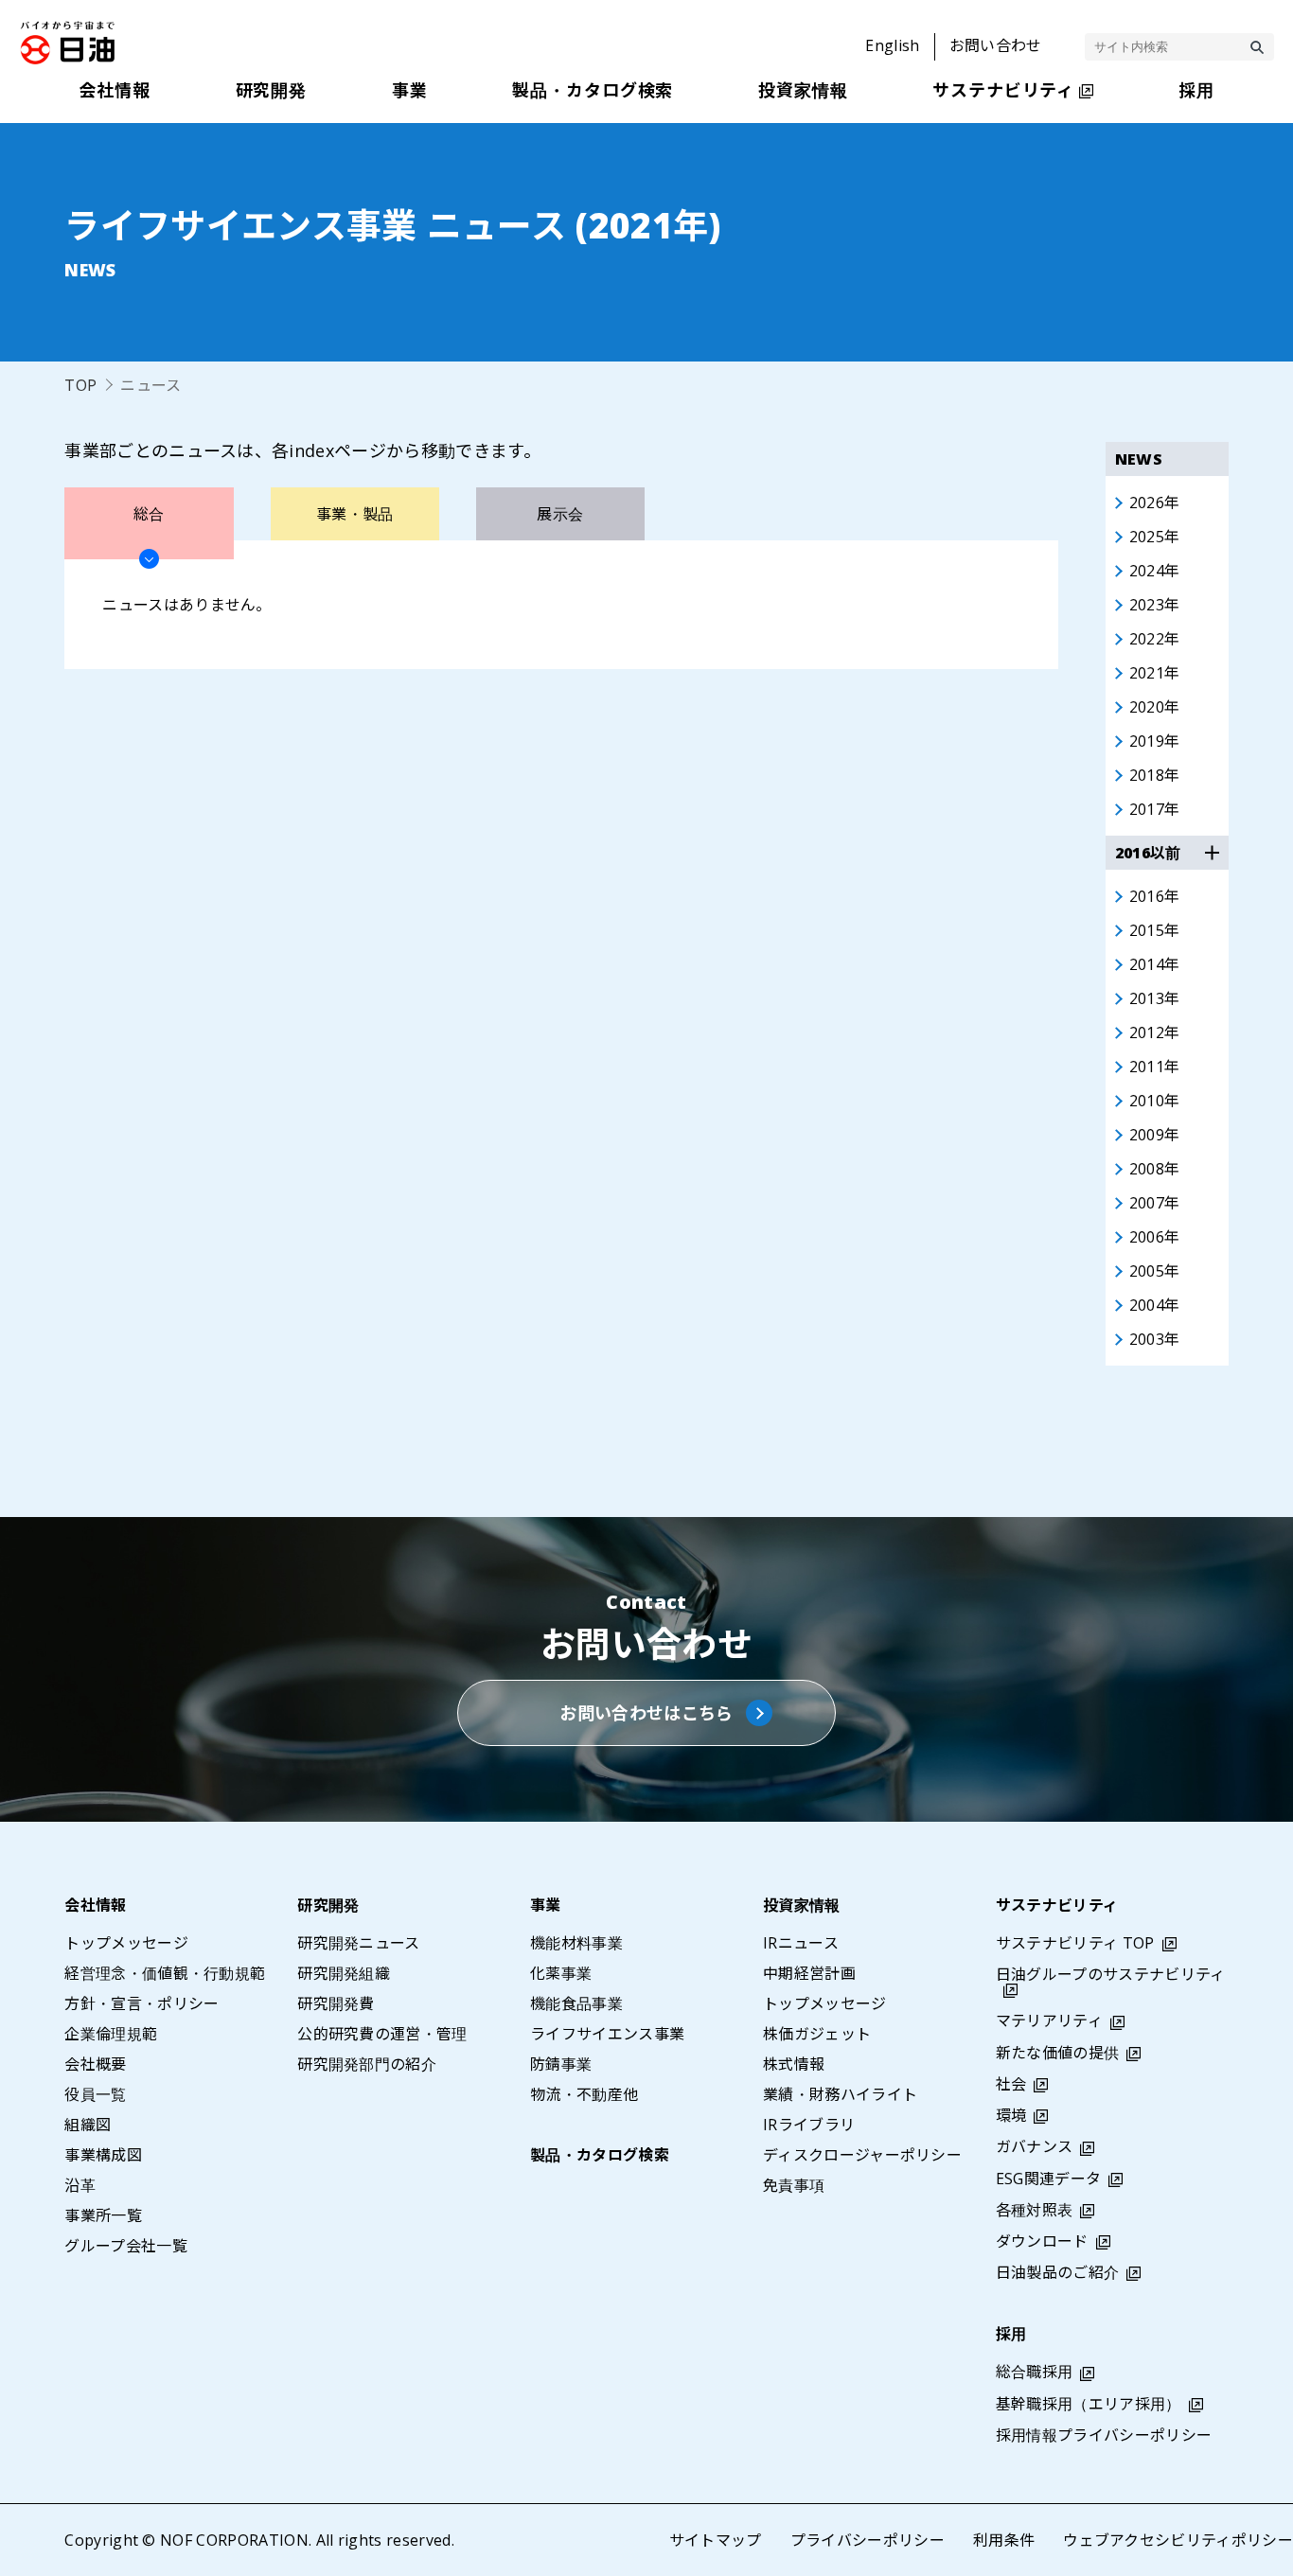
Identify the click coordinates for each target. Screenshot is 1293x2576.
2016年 (1155, 896)
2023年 (1155, 605)
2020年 (1155, 707)
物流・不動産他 (584, 2094)
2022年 (1155, 639)
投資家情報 (802, 1905)
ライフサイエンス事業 (607, 2034)
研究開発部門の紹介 (367, 2064)
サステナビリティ (1057, 1905)
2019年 (1155, 741)
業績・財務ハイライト (840, 2094)
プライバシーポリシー (868, 2540)
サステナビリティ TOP (1075, 1943)
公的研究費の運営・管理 (382, 2034)
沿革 (80, 2185)
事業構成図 (103, 2155)
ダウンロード (1042, 2241)
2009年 (1155, 1135)
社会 (1011, 2084)
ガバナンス (1035, 2146)
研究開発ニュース (359, 1943)
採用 (1011, 2334)
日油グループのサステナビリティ (1111, 1974)
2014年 (1155, 964)
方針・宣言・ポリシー (142, 2003)
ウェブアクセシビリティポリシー (1178, 2540)
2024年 (1155, 571)
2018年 (1155, 775)
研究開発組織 (344, 1973)
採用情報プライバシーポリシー (1104, 2435)
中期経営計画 (809, 1973)
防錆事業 (561, 2064)
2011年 (1155, 1067)
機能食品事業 (576, 2003)
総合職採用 (1035, 2372)
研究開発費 (336, 2003)
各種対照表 (1035, 2210)
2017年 (1155, 809)
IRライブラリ (809, 2125)
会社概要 (95, 2064)
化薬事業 (561, 1973)
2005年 (1155, 1271)
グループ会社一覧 (126, 2246)
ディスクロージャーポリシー (862, 2155)
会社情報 (95, 1905)
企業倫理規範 (111, 2034)
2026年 (1155, 503)
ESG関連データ (1049, 2179)
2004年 (1155, 1305)
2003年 (1155, 1339)
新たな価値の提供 (1058, 2053)
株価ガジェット (817, 2034)
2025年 (1155, 537)
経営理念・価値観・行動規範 (165, 1973)
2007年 (1155, 1203)
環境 (1011, 2115)
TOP (80, 385)
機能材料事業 (576, 1943)
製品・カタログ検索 (600, 2155)
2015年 (1155, 930)
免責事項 (794, 2185)
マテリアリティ (1049, 2020)
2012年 (1155, 1032)
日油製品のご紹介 (1058, 2272)
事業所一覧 (103, 2215)
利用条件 (1004, 2540)
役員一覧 (95, 2094)
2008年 (1155, 1169)
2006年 (1155, 1237)
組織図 (88, 2125)
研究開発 (328, 1905)
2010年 (1155, 1101)
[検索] (1257, 47)
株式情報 (794, 2064)
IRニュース (801, 1943)
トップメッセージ (126, 1943)
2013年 (1155, 998)
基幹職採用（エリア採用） (1089, 2404)
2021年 (1155, 673)
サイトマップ (716, 2540)
